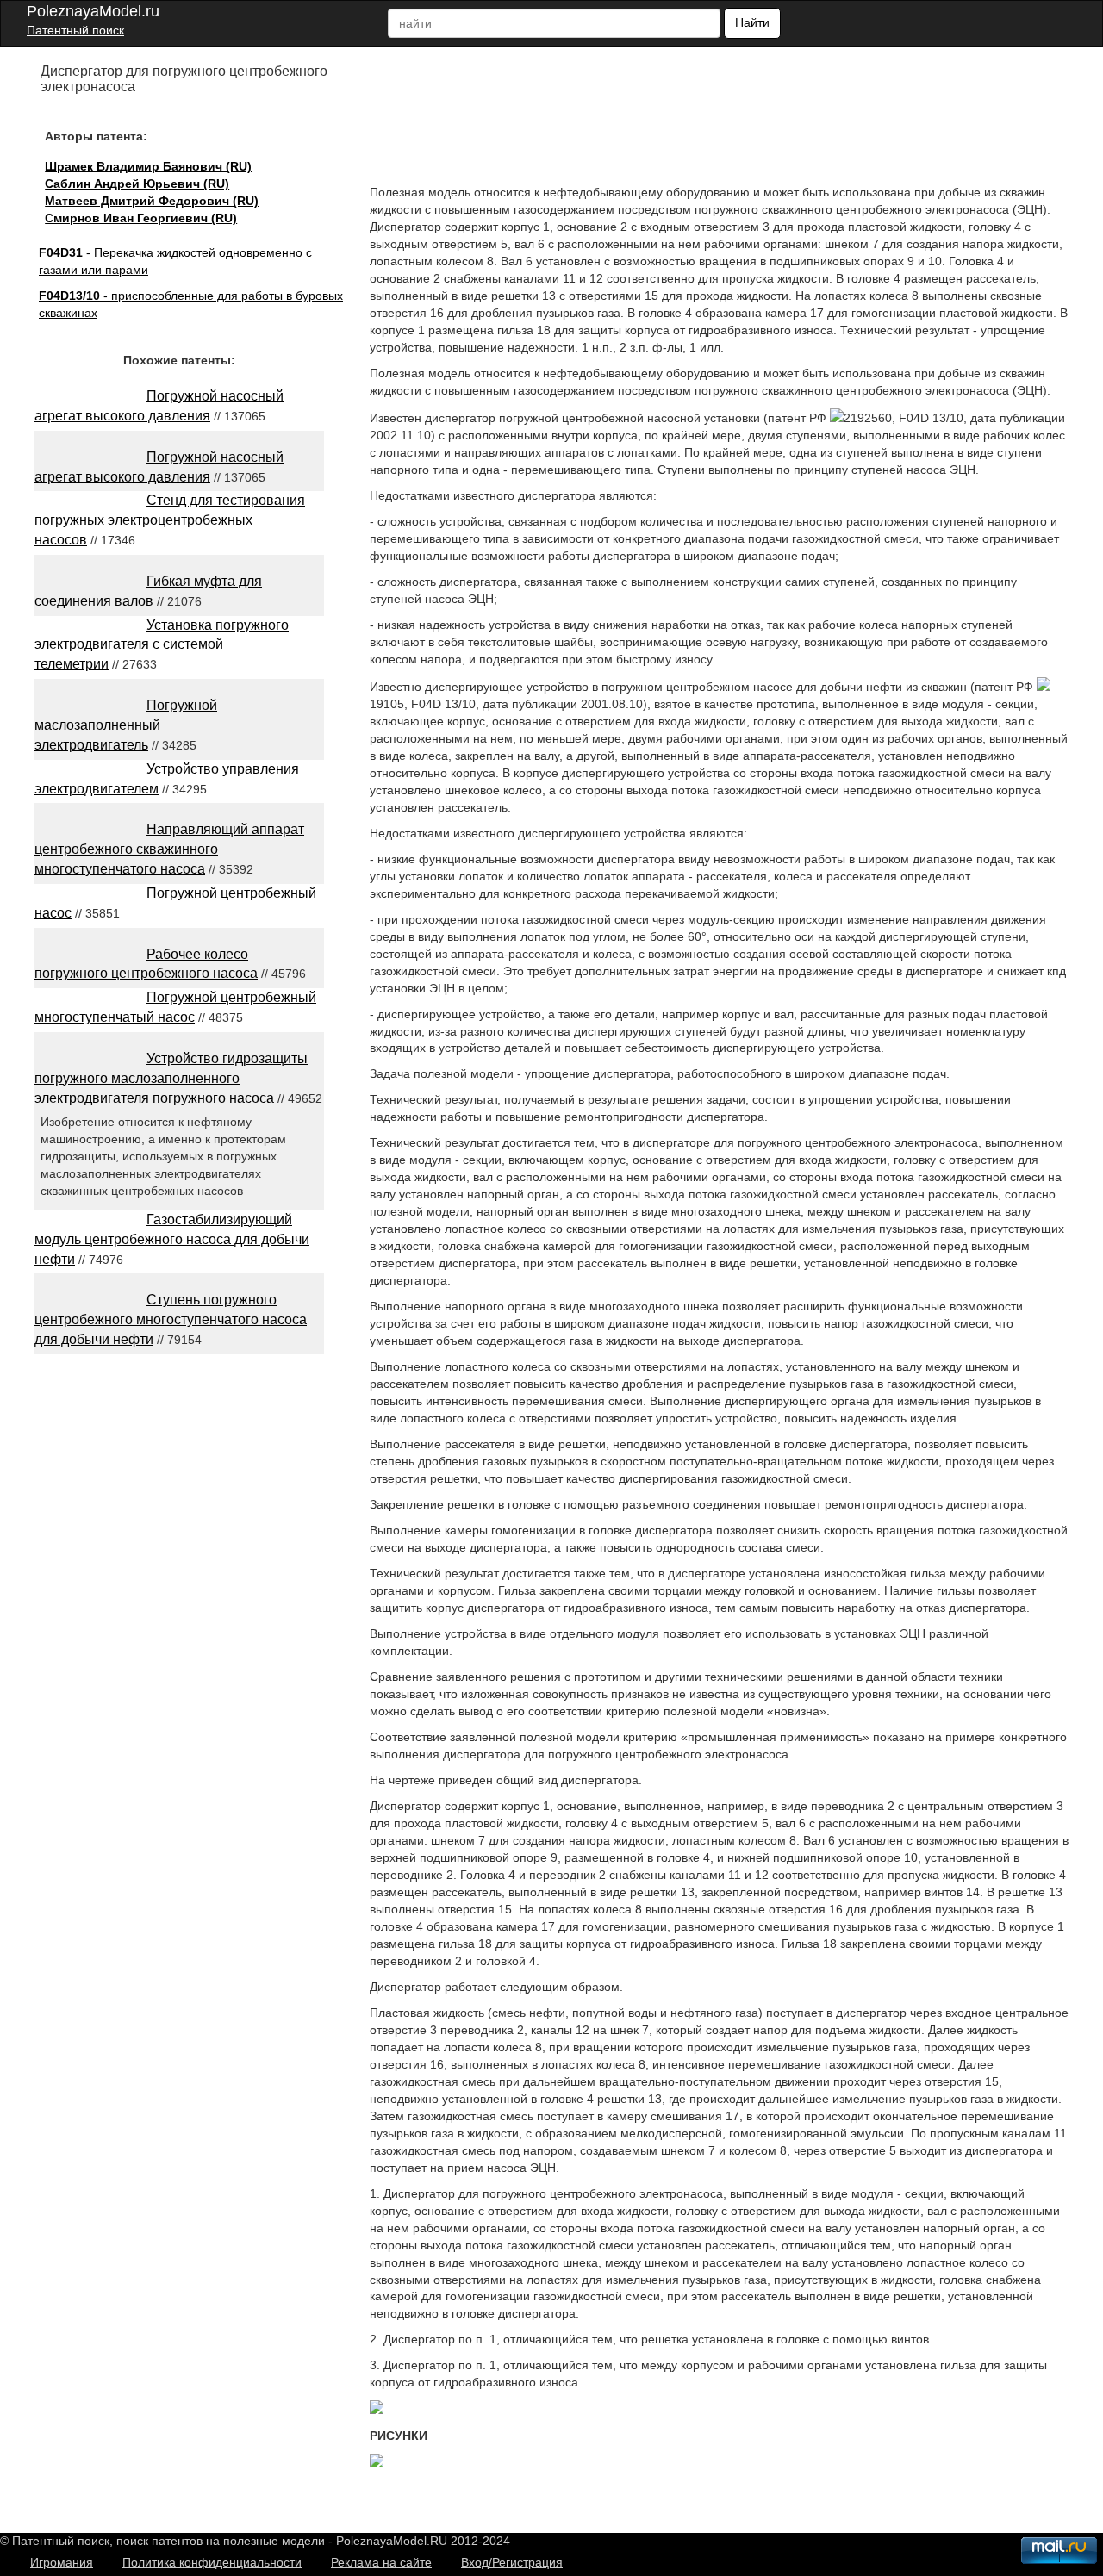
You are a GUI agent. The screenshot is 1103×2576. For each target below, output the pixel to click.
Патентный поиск (75, 30)
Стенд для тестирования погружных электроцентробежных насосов (170, 520)
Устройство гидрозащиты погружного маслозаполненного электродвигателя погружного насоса (171, 1078)
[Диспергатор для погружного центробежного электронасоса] (377, 2410)
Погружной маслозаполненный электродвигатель (126, 725)
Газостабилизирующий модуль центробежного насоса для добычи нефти (172, 1239)
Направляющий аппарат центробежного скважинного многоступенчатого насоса (169, 849)
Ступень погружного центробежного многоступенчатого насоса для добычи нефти (171, 1319)
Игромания (62, 2562)
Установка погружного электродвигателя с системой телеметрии (162, 645)
